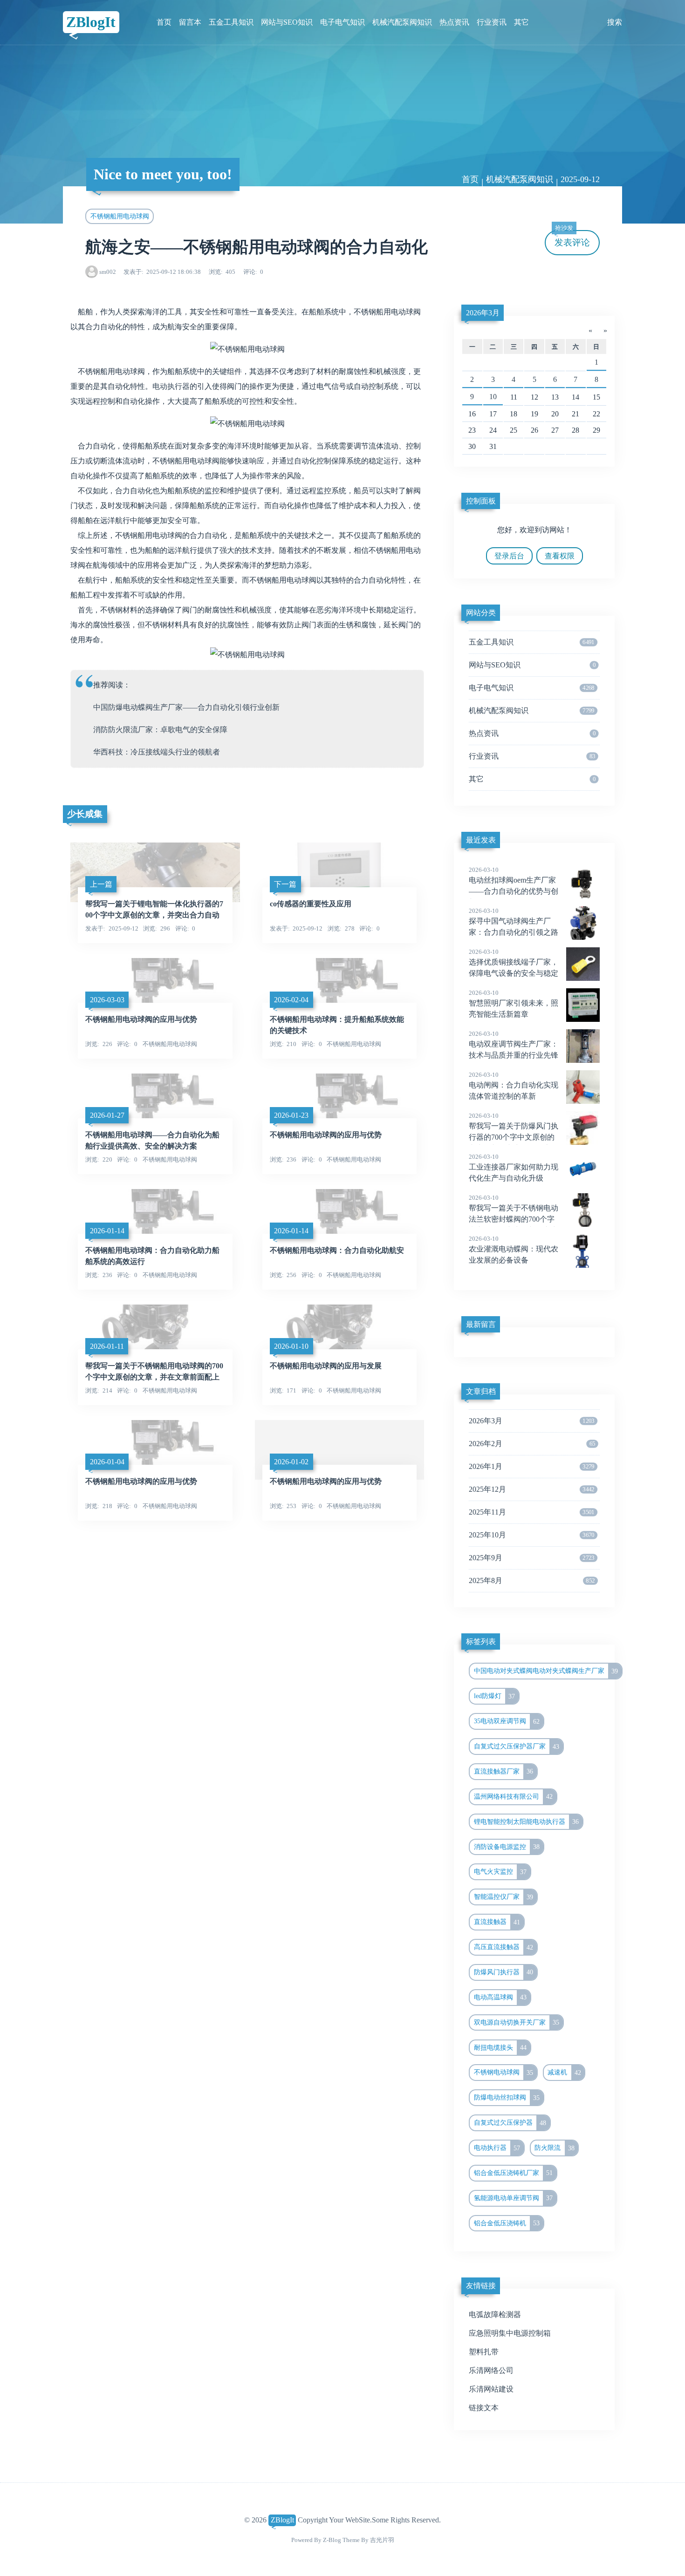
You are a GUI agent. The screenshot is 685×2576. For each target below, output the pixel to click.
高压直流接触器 (504, 1947)
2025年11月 (532, 1512)
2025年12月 (532, 1489)
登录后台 (509, 556)
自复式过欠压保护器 (510, 2123)
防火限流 (555, 2148)
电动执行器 (171, 386)
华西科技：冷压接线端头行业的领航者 (157, 752)
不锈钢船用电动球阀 (120, 216)
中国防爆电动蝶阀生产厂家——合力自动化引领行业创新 (186, 707)
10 (493, 397)
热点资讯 (454, 22)
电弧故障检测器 (495, 2314)
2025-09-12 (580, 179)
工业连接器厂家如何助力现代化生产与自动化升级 (514, 1168)
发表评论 (572, 239)
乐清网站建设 (491, 2389)
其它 (521, 22)
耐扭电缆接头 (500, 2047)
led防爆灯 (495, 1696)
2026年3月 (483, 313)
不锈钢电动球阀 (504, 2073)
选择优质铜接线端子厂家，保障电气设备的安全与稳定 (514, 963)
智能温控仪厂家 (504, 1897)
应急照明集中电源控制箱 (510, 2333)
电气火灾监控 (500, 1872)
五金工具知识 (231, 22)
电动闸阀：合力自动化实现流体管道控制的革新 (514, 1086)
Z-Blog (332, 2540)
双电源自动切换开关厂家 (517, 2022)
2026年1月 (532, 1466)
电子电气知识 (342, 22)
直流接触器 (497, 1922)
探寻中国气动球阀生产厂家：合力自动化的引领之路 (514, 922)
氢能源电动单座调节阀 (514, 2198)
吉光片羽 (382, 2540)
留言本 (190, 22)
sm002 (108, 272)
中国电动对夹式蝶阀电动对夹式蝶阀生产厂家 (546, 1671)
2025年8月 (532, 1580)
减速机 (564, 2073)
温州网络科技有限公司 (514, 1796)
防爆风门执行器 (504, 1972)
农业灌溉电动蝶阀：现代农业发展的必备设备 (514, 1250)
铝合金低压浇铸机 (507, 2223)
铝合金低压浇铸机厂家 (514, 2173)
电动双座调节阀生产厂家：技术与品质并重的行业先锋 (514, 1045)
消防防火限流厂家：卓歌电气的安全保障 (160, 730)
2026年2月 (532, 1444)
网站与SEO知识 (287, 22)
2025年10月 (532, 1535)
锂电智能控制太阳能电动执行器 (527, 1822)
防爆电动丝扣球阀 (507, 2098)
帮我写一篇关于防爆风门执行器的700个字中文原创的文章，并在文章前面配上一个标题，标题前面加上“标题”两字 (524, 1138)
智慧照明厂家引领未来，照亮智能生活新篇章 (514, 1004)
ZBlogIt (91, 22)
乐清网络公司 (491, 2370)
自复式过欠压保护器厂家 (517, 1747)
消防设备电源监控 (507, 1847)
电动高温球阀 (500, 1997)
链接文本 (484, 2408)
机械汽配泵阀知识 (402, 22)
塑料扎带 (484, 2352)
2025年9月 (532, 1558)
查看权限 (560, 556)
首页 (164, 22)
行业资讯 (492, 22)
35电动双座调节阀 (507, 1721)
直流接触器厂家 (504, 1771)
